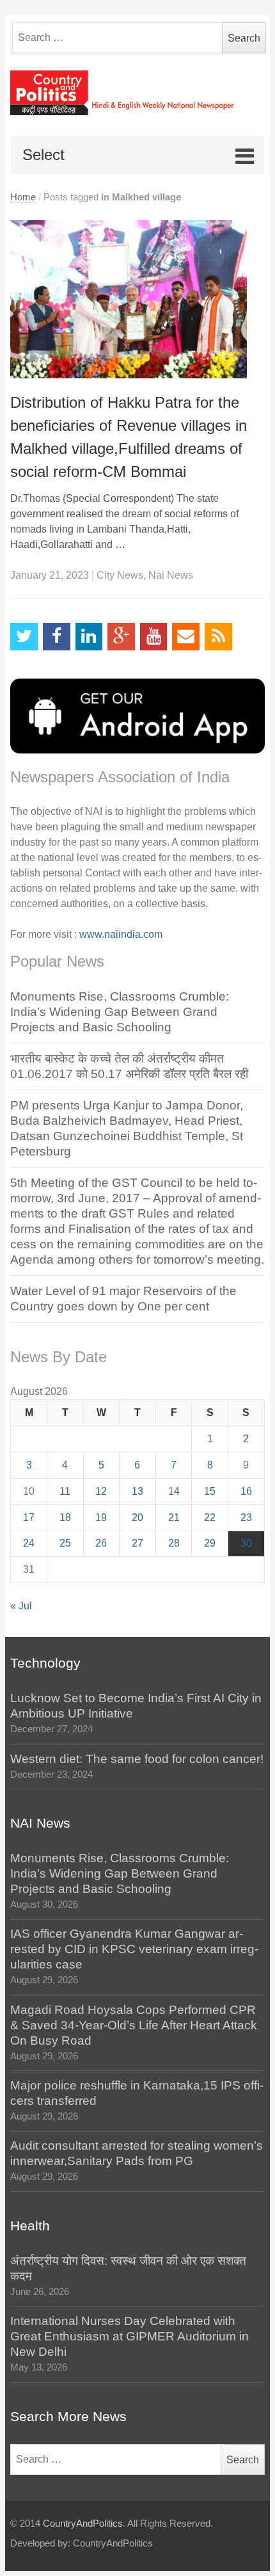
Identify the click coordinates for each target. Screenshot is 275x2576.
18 (65, 1517)
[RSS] (218, 637)
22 (210, 1517)
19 (101, 1517)
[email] (186, 637)
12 (101, 1491)
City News (120, 575)
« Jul (21, 1606)
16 (246, 1491)
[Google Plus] (121, 637)
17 (29, 1517)
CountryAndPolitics (83, 2524)
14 (174, 1491)
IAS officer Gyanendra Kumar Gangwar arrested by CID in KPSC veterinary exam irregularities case (134, 1949)
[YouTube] (154, 637)
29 (210, 1543)
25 (65, 1543)
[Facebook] (57, 637)
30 (246, 1543)
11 (65, 1491)
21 (174, 1517)
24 (29, 1543)
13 (137, 1491)
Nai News (171, 575)
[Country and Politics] (137, 93)
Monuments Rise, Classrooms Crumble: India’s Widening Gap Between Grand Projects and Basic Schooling (120, 1012)
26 (101, 1543)
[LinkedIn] (89, 637)
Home (23, 197)
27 (137, 1543)
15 (210, 1491)
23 (246, 1517)
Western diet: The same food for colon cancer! (137, 1759)
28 (174, 1543)
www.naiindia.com (121, 934)
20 (137, 1517)
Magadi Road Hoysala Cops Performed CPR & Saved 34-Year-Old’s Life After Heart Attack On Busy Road (134, 2025)
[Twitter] (24, 637)
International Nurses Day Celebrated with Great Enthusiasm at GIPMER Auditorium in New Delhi (130, 2336)
